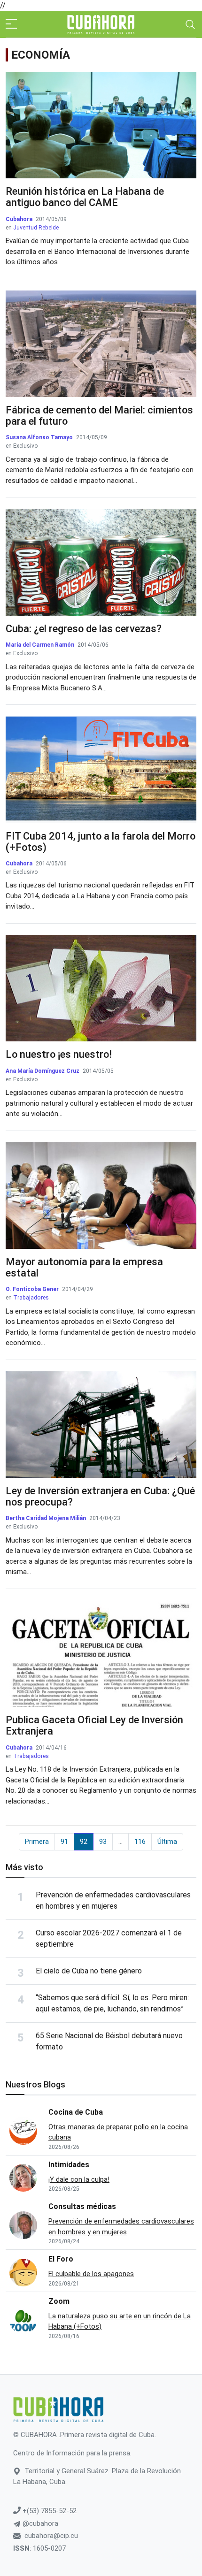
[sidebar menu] (11, 24)
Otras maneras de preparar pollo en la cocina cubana (118, 2132)
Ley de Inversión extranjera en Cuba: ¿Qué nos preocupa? (100, 1496)
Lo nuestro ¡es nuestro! (59, 1054)
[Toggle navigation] (190, 24)
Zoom (59, 2301)
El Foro (61, 2259)
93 (103, 1842)
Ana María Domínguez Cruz (43, 1071)
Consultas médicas (82, 2206)
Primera (37, 1842)
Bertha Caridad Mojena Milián (46, 1518)
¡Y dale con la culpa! (79, 2179)
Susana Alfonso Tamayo (39, 437)
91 (64, 1842)
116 (140, 1842)
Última (167, 1842)
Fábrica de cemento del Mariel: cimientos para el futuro (99, 416)
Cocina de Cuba (76, 2112)
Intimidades (69, 2165)
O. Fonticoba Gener (32, 1289)
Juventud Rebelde (36, 228)
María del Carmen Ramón (40, 645)
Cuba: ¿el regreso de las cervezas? (84, 629)
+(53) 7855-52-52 (49, 2511)
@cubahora (39, 2523)
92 (84, 1842)
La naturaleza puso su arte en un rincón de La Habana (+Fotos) (120, 2321)
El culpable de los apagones (91, 2274)
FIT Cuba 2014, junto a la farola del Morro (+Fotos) (101, 842)
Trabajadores (31, 1298)
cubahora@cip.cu (51, 2536)
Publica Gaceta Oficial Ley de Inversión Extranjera (94, 1725)
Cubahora (20, 219)
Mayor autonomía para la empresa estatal (84, 1267)
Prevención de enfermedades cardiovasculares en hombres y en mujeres (121, 2227)
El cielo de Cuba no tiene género (89, 1971)
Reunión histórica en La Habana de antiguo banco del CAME (85, 197)
